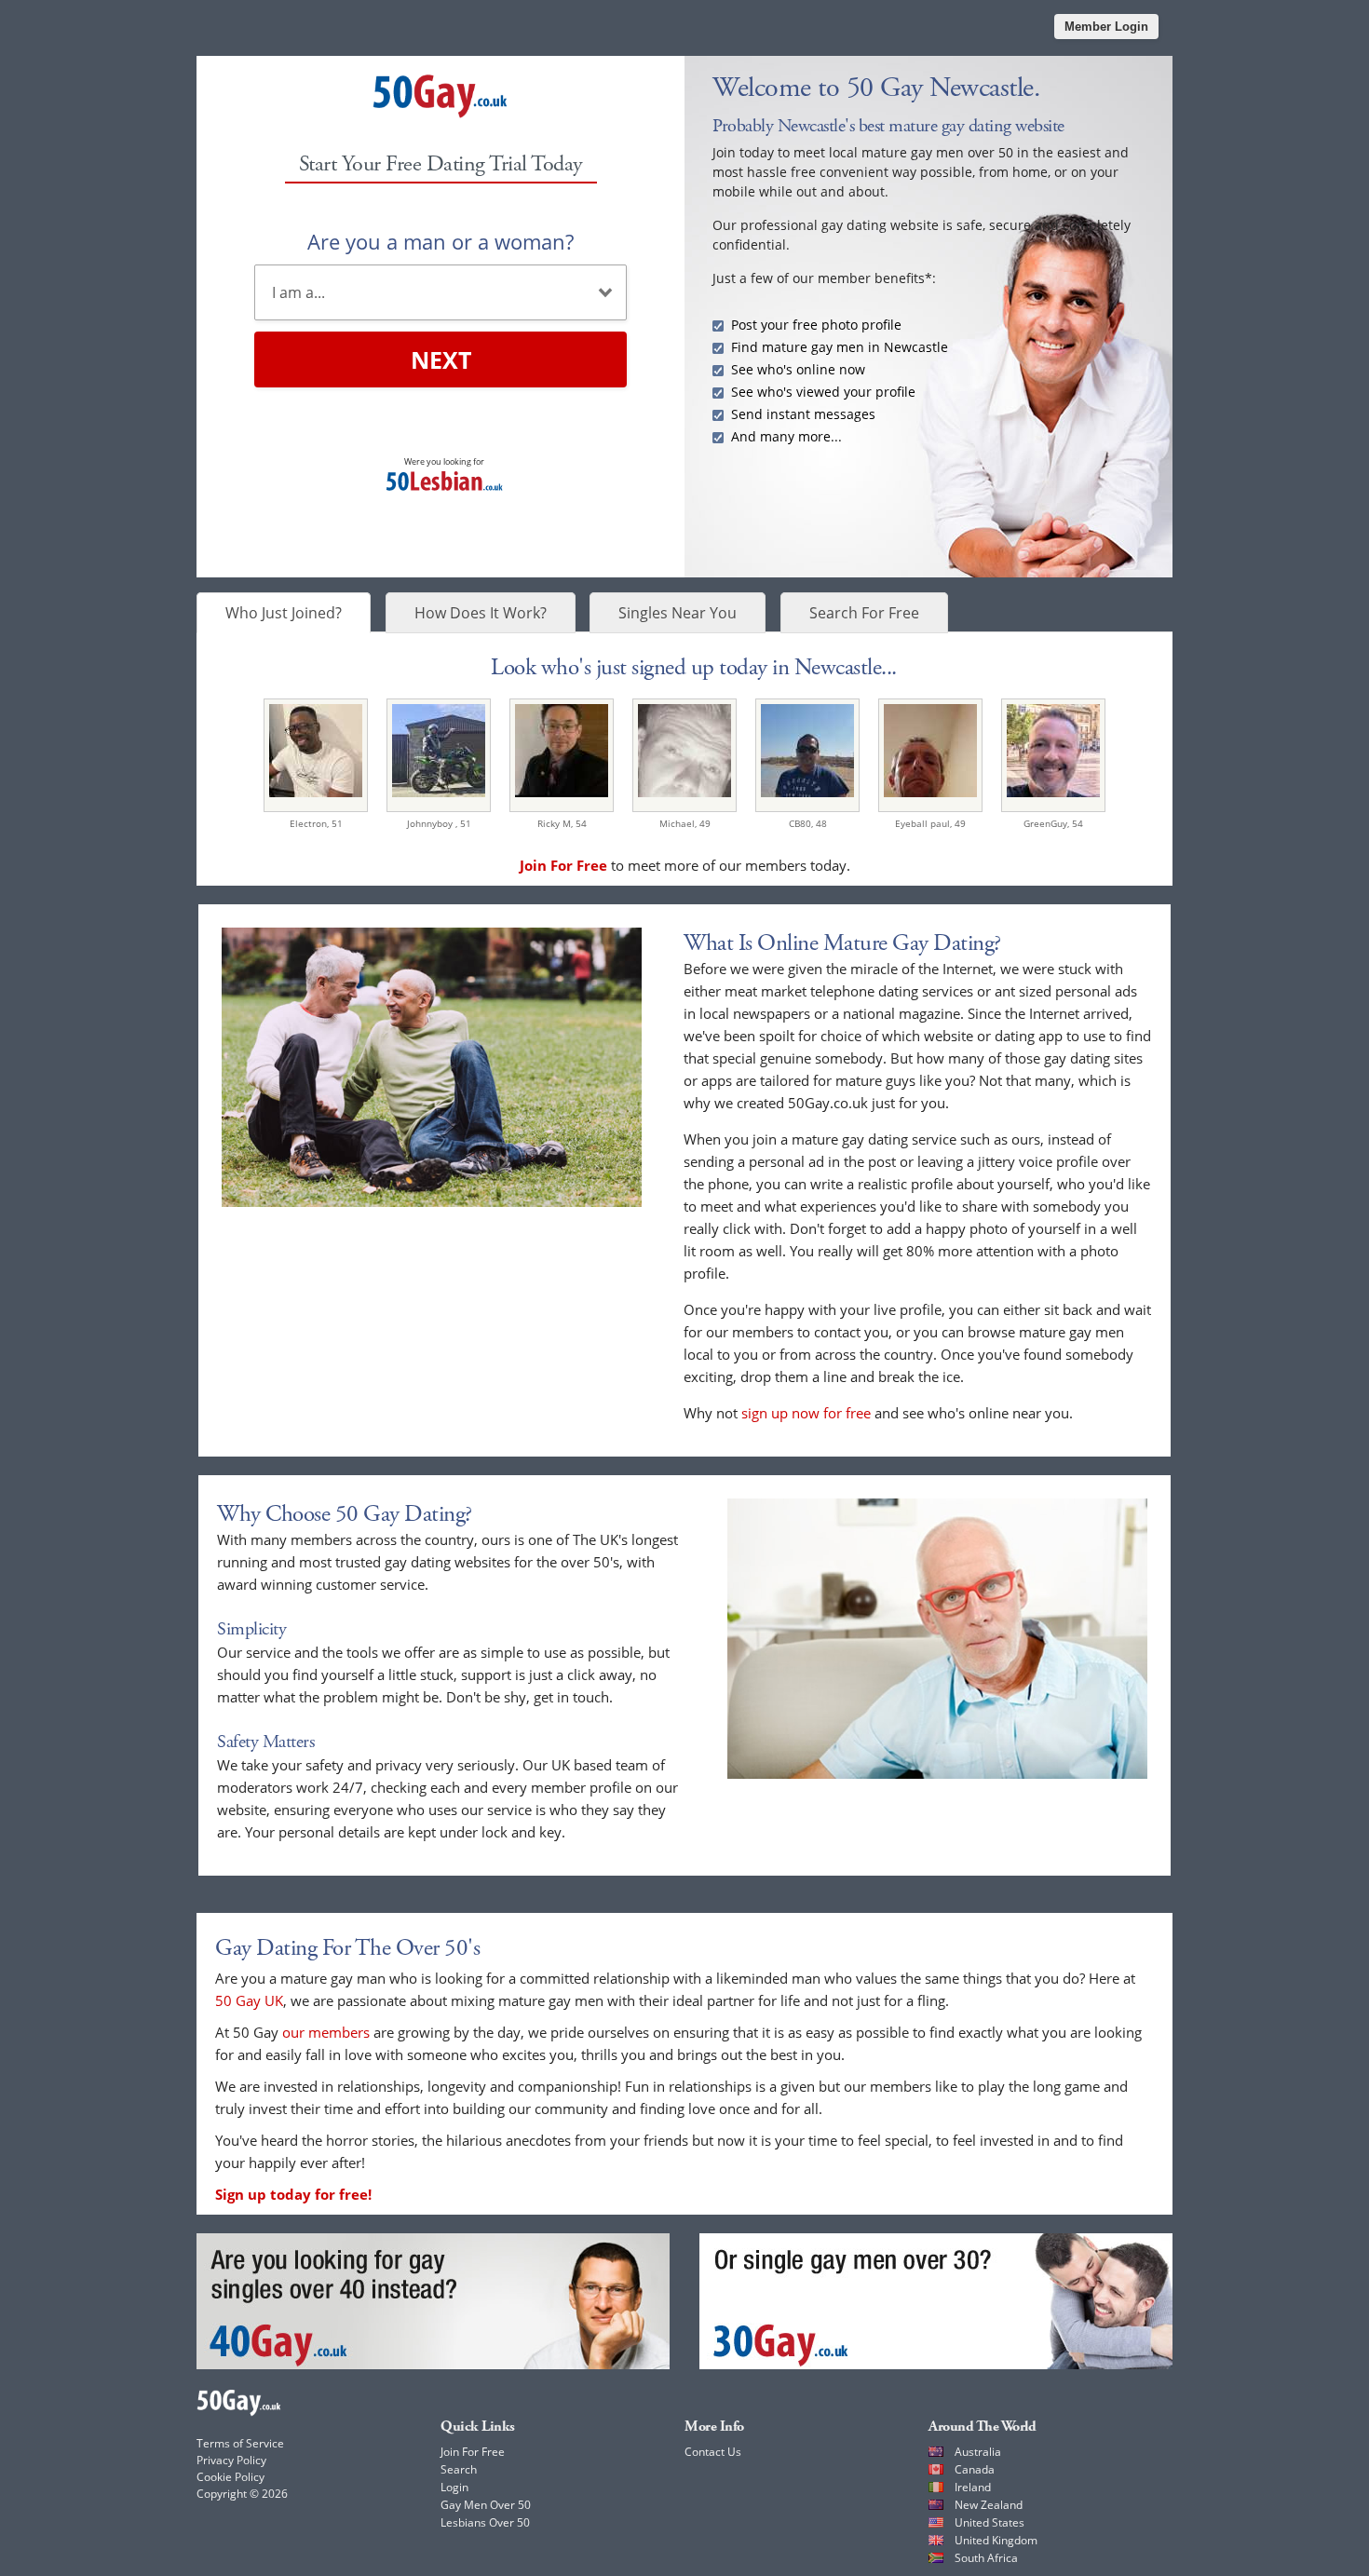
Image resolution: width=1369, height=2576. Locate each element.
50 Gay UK (249, 2000)
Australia (978, 2452)
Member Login (1106, 27)
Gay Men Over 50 (486, 2505)
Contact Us (713, 2452)
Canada (975, 2469)
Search (459, 2469)
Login (454, 2487)
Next (441, 359)
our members (326, 2032)
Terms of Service (240, 2443)
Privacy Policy (231, 2460)
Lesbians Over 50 (485, 2522)
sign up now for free (806, 1413)
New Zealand (989, 2505)
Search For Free (864, 613)
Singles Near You (678, 613)
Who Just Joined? (284, 613)
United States (989, 2522)
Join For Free (473, 2452)
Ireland (973, 2487)
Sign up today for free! (293, 2194)
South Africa (986, 2558)
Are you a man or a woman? (441, 241)
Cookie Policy (230, 2477)
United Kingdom (996, 2540)
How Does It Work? (481, 613)
